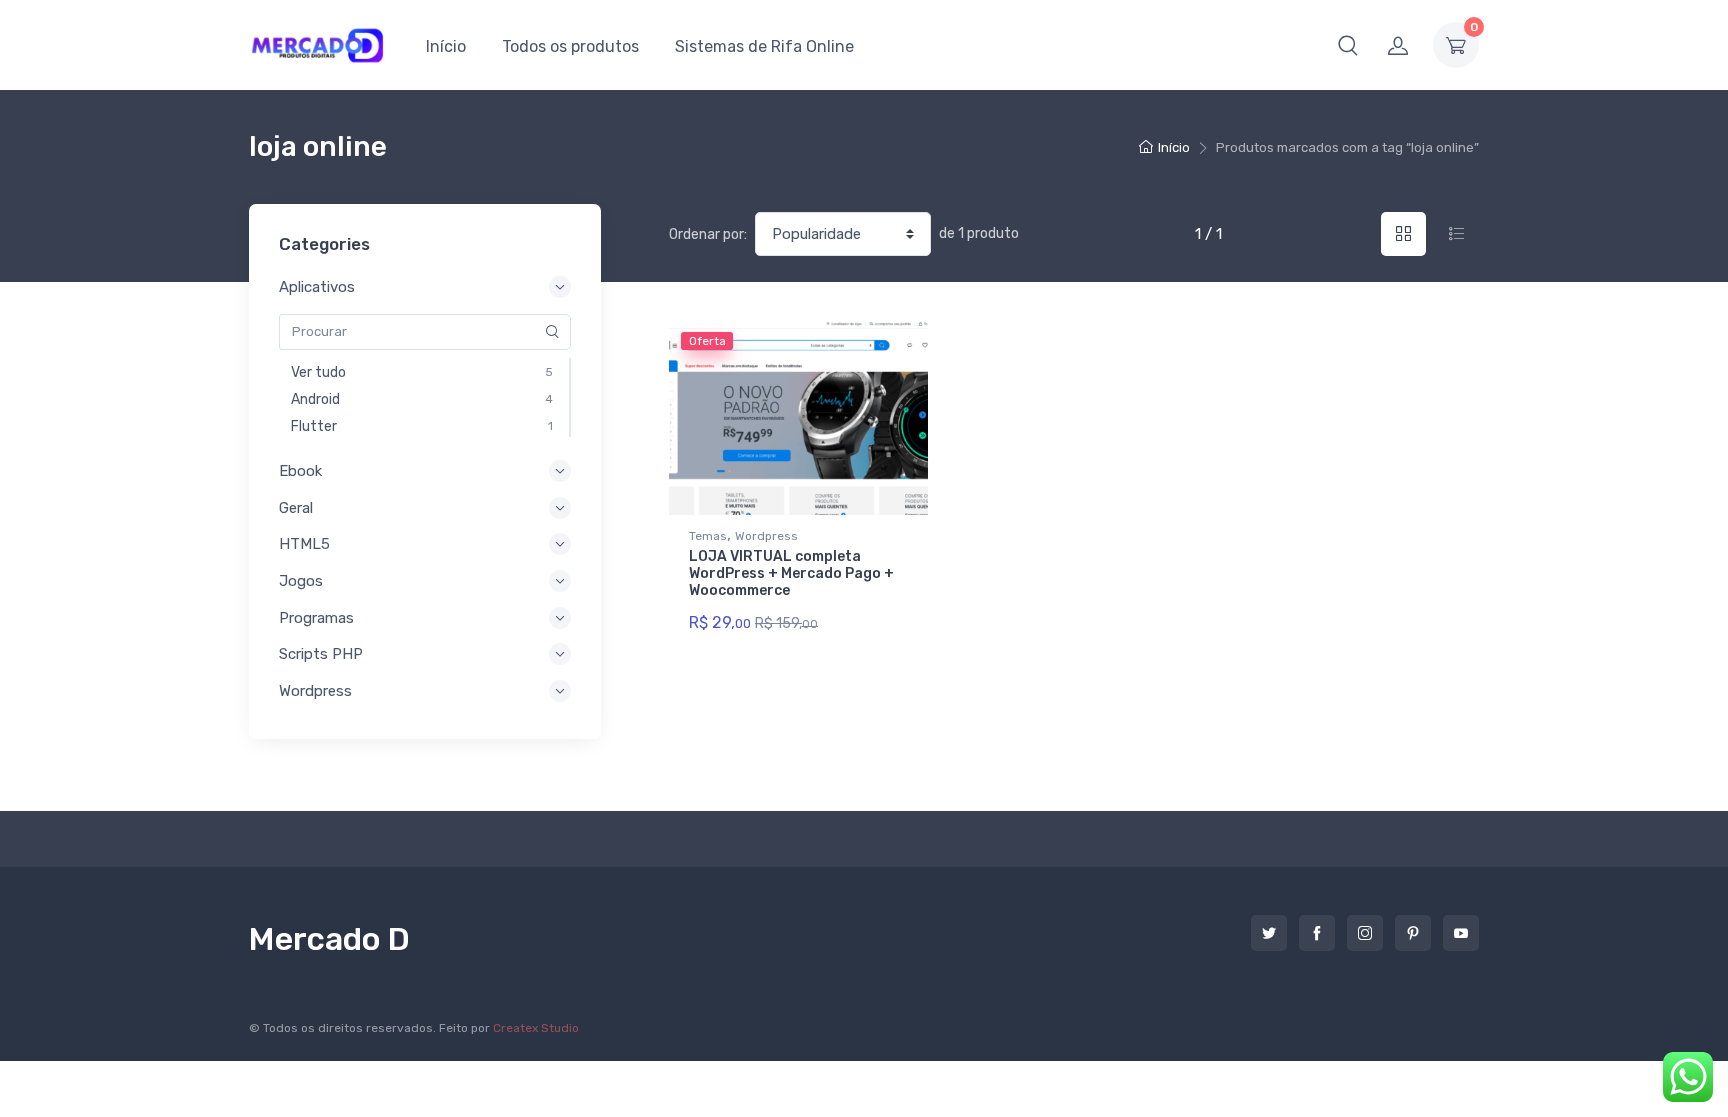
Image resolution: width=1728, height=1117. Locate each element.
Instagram (1365, 933)
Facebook (1317, 933)
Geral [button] (296, 508)
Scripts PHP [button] (321, 654)
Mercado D (329, 939)
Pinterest (1413, 933)
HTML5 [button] (304, 544)
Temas (708, 536)
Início (446, 46)
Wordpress (766, 536)
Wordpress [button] (315, 691)
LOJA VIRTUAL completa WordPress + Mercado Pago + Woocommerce (791, 573)
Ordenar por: (708, 234)
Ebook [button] (300, 471)
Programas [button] (316, 618)
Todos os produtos (570, 46)
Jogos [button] (301, 581)
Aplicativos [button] (317, 287)
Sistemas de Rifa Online (764, 46)
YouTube (1461, 933)
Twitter (1269, 933)
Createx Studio (536, 1028)
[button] (1348, 45)
